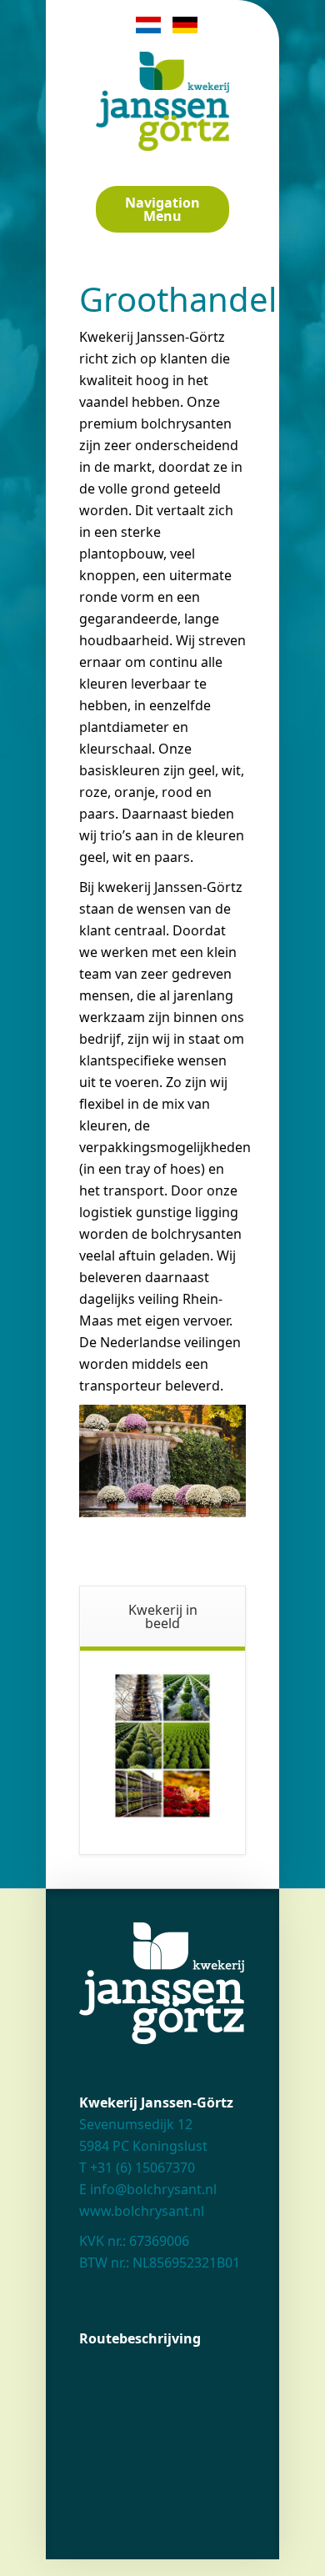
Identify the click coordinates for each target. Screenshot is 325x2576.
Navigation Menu (162, 209)
